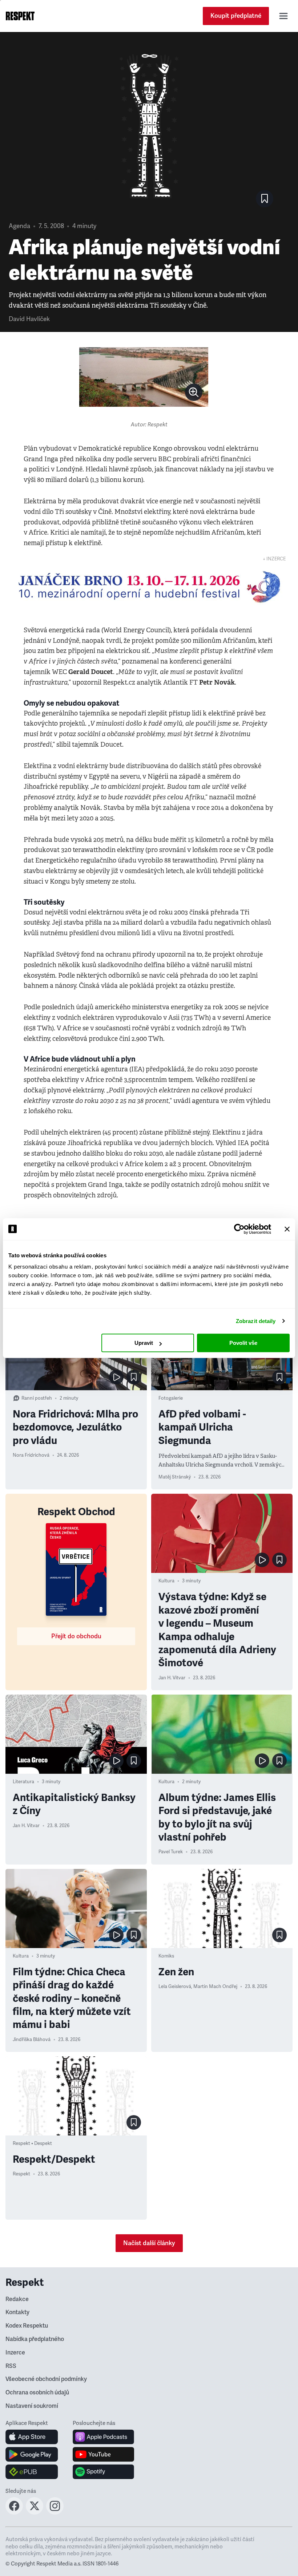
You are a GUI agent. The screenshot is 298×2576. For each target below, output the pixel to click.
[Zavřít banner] (287, 1229)
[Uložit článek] (265, 199)
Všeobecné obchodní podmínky (46, 2379)
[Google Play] (32, 2454)
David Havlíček (29, 319)
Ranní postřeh (37, 1398)
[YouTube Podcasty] (103, 2454)
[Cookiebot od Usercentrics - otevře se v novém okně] (239, 1229)
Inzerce (15, 2353)
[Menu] (283, 16)
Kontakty (17, 2312)
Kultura (166, 1581)
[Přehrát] (116, 1377)
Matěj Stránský (175, 1477)
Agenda (19, 226)
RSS (11, 2366)
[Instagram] (55, 2512)
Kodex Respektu (27, 2326)
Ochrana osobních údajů (37, 2393)
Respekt (21, 2174)
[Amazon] (32, 2472)
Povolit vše (243, 1343)
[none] (194, 392)
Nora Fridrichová (31, 1455)
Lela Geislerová (175, 1987)
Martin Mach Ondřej (215, 1987)
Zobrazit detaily (256, 1321)
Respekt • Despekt (32, 2143)
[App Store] (32, 2437)
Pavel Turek (171, 1852)
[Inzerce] (149, 587)
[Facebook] (14, 2512)
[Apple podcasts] (103, 2437)
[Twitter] (35, 2512)
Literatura (23, 1782)
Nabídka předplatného (35, 2339)
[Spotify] (103, 2472)
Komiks (166, 1956)
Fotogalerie (171, 1398)
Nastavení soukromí (32, 2406)
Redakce (17, 2299)
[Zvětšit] (144, 377)
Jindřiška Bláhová (32, 2040)
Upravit (144, 1343)
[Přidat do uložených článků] (134, 1377)
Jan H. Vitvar (172, 1678)
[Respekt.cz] (20, 16)
